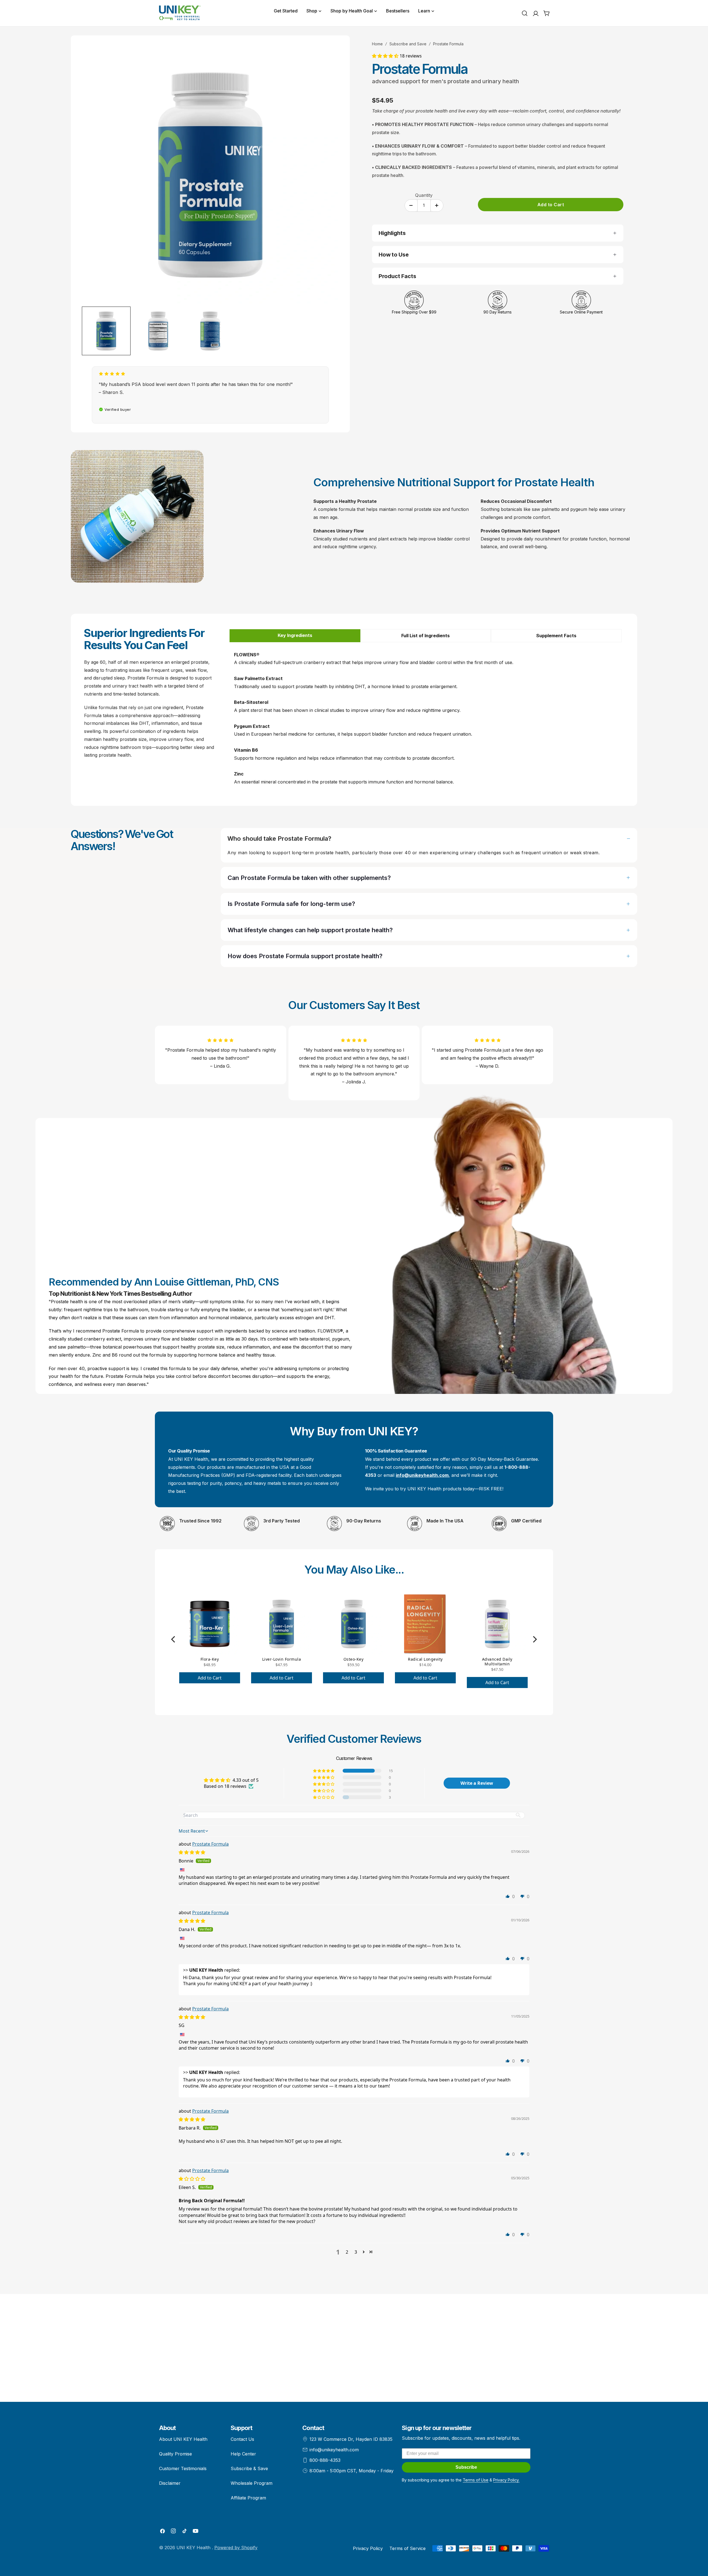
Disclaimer (170, 2483)
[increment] (437, 206)
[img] (192, 1852)
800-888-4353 (325, 2460)
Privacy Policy (368, 2548)
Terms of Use (476, 2480)
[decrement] (411, 206)
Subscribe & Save (249, 2468)
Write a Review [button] (477, 1783)
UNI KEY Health (194, 2548)
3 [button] (356, 2252)
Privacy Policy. (506, 2480)
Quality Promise (175, 2454)
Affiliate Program (248, 2498)
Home (377, 44)
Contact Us (242, 2439)
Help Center (243, 2454)
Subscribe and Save (408, 44)
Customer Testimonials (183, 2468)
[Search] (525, 13)
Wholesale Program (252, 2483)
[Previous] (174, 1639)
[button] (386, 56)
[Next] (534, 1639)
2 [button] (347, 2252)
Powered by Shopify (236, 2548)
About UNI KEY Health (183, 2439)
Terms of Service (408, 2548)
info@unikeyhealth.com (334, 2450)
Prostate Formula (210, 1844)
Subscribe (466, 2467)
